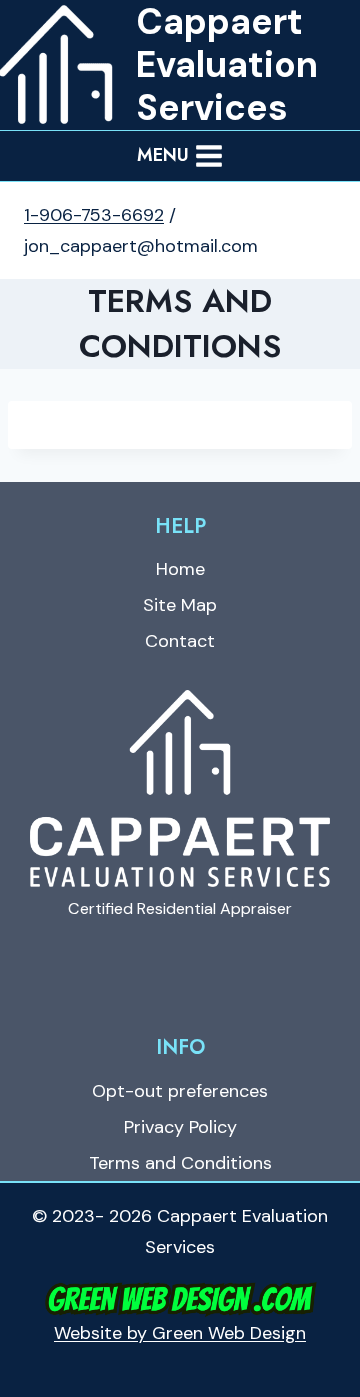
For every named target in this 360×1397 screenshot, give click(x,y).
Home (180, 569)
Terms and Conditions (180, 1163)
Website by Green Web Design (180, 1333)
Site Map (180, 605)
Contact (180, 641)
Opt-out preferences (180, 1091)
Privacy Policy (180, 1127)
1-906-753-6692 (94, 215)
